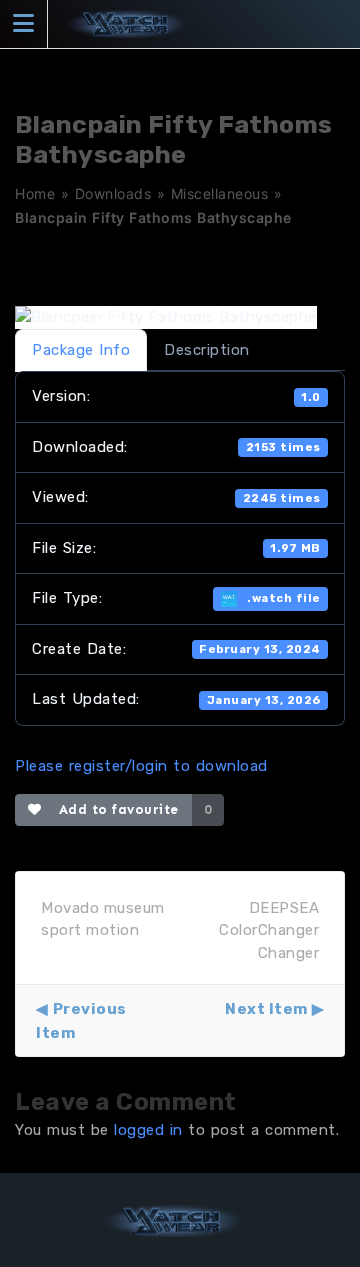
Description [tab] (207, 350)
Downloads (113, 193)
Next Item (266, 1009)
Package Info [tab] (81, 350)
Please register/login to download (141, 766)
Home (35, 193)
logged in (148, 1130)
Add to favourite (114, 809)
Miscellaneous (220, 193)
